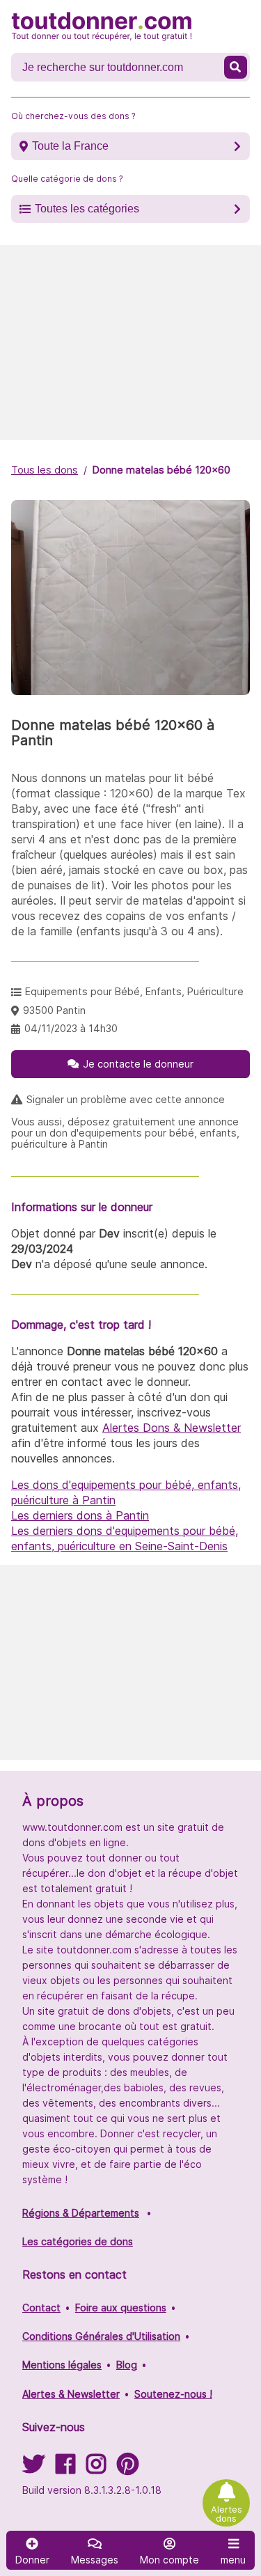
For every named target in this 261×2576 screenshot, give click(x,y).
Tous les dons (45, 470)
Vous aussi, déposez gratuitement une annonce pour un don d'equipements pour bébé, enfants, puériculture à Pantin (125, 1133)
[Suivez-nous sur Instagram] (96, 2468)
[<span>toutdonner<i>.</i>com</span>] (102, 26)
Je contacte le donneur (138, 1064)
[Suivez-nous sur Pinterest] (128, 2468)
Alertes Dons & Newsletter (172, 1428)
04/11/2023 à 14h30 (71, 1028)
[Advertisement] (130, 343)
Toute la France (70, 146)
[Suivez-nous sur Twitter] (33, 2468)
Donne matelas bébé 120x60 (161, 470)
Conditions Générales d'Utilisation (101, 2336)
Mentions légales (62, 2365)
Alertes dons (227, 2514)
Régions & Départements (81, 2213)
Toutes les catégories (87, 209)
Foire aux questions (121, 2308)
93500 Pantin (54, 1010)
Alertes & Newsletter (71, 2394)
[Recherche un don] (236, 67)
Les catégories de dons (78, 2241)
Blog (127, 2365)
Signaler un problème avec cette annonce (126, 1100)
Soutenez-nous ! (173, 2394)
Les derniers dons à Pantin (80, 1515)
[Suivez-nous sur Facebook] (65, 2468)
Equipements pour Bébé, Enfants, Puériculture (134, 991)
